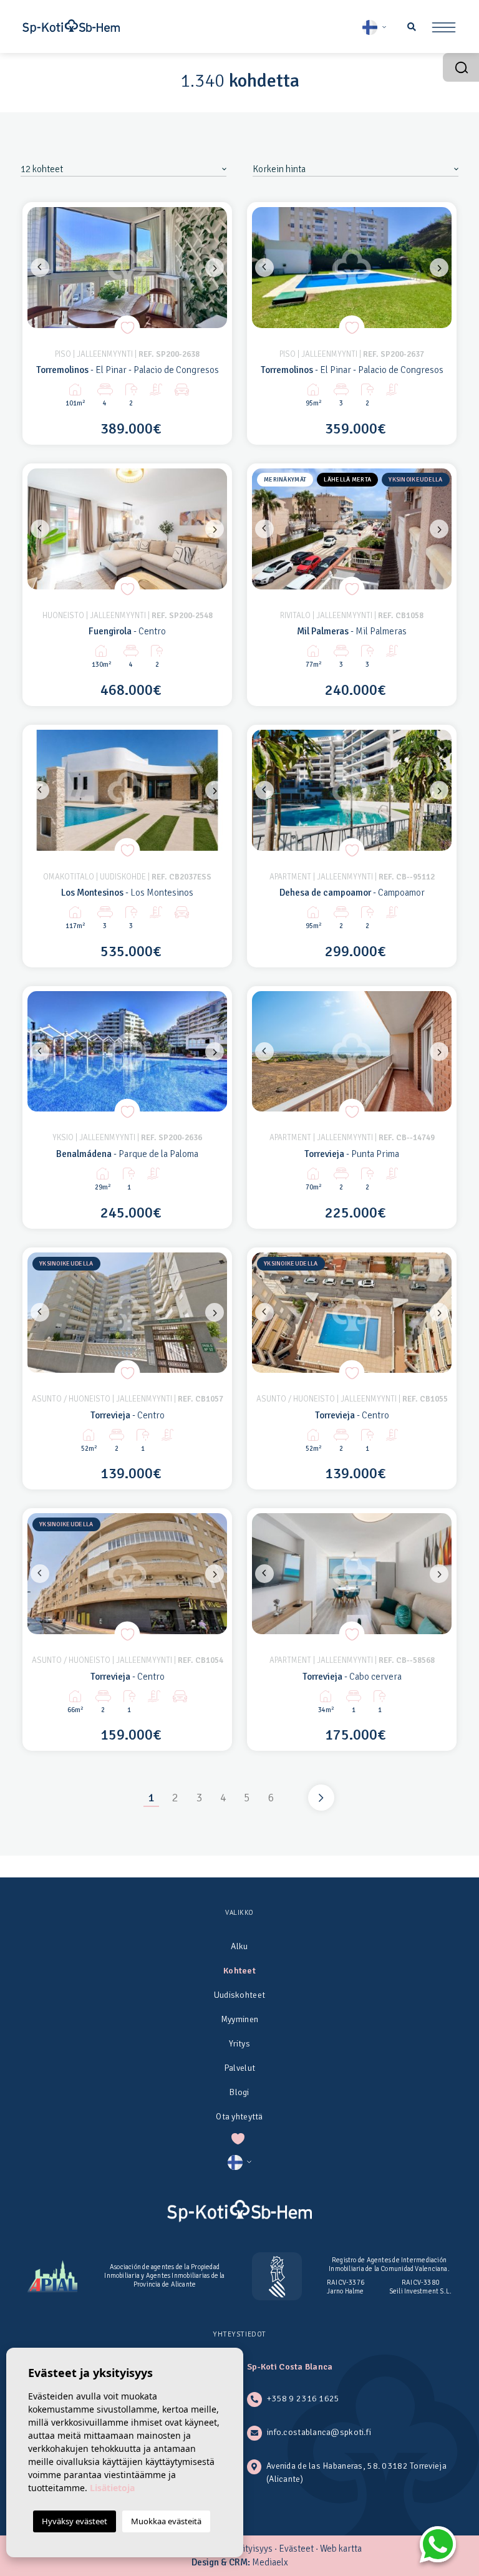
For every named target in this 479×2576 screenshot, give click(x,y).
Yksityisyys (251, 2549)
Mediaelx (270, 2562)
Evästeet (296, 2549)
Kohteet (239, 1971)
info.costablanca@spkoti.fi (319, 2432)
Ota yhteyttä (239, 2117)
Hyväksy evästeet (75, 2521)
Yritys (239, 2044)
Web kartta (341, 2549)
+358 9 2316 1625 (303, 2399)
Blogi (239, 2092)
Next (215, 268)
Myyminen (239, 2019)
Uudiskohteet (239, 1995)
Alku (239, 1946)
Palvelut (239, 2068)
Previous (40, 268)
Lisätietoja (112, 2488)
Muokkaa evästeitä (166, 2521)
